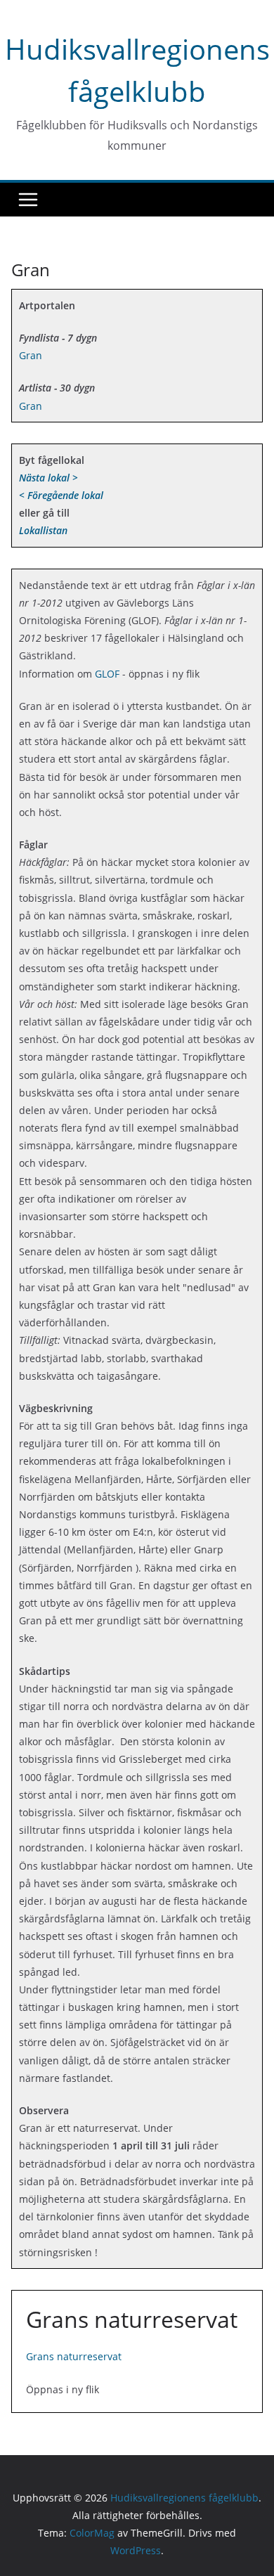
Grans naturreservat (74, 2356)
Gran (31, 355)
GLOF (107, 674)
